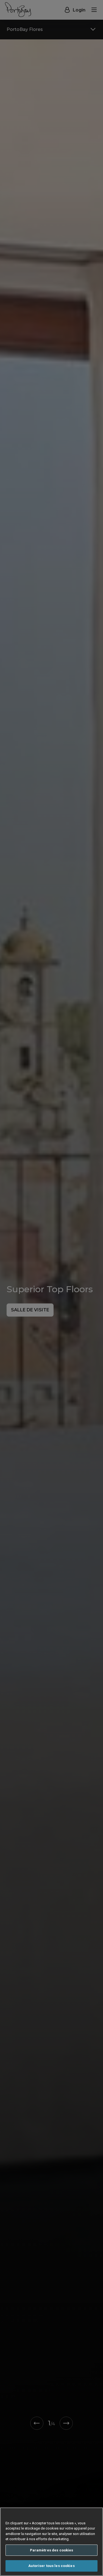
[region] (51, 2542)
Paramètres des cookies (52, 2550)
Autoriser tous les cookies (51, 2566)
